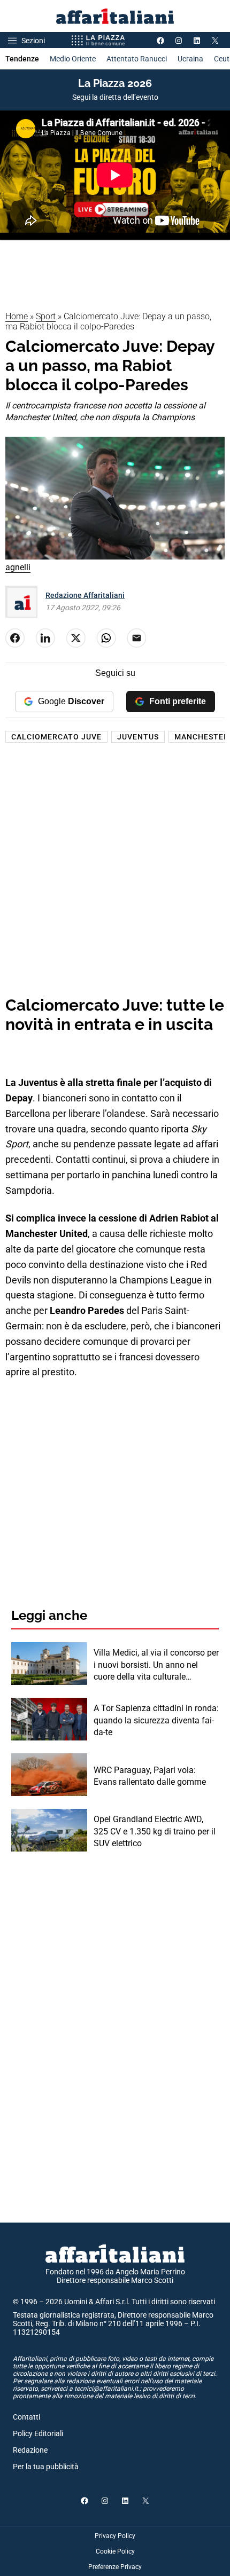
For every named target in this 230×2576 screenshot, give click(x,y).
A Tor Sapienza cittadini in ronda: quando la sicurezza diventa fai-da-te (156, 1720)
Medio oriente (73, 59)
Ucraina (190, 59)
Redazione (30, 2450)
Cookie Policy (115, 2551)
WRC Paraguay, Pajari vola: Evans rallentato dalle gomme (150, 1776)
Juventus (138, 737)
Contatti (26, 2417)
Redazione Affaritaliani (85, 595)
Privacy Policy (115, 2536)
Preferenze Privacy (115, 2567)
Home (17, 316)
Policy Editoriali (38, 2433)
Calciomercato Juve (56, 737)
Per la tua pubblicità (46, 2467)
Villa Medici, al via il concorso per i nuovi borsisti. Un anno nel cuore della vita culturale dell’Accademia (156, 1665)
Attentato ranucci (137, 59)
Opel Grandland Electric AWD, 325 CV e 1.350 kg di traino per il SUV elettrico (155, 1831)
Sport (46, 316)
